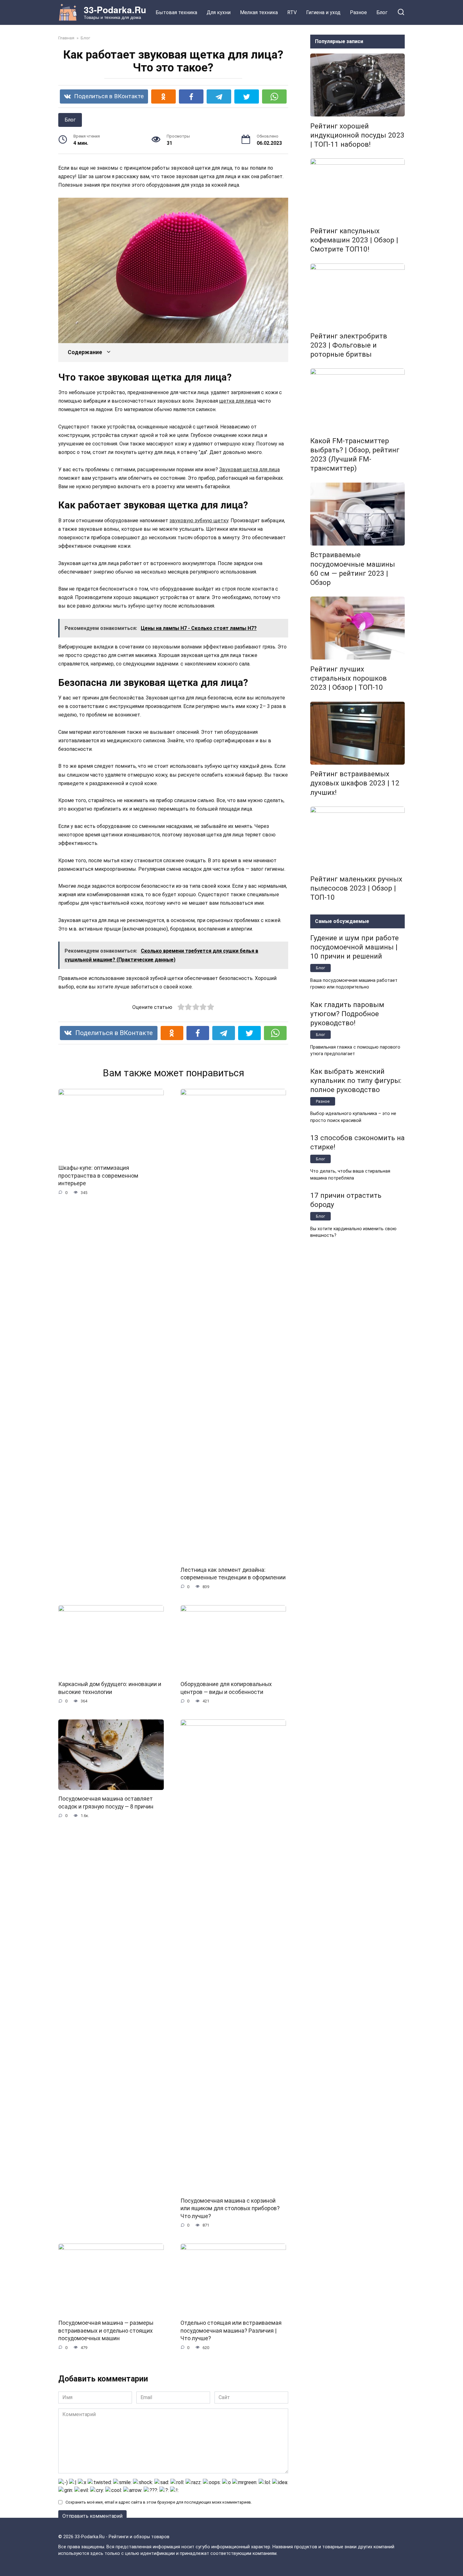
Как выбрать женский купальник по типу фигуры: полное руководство (356, 1080)
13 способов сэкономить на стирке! (357, 1143)
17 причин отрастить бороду (346, 1200)
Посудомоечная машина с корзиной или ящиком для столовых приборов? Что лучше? (230, 2208)
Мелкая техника (259, 12)
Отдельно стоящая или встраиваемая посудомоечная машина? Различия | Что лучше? (231, 2331)
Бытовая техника (176, 12)
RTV (292, 12)
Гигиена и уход (323, 12)
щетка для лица (238, 401)
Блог (382, 12)
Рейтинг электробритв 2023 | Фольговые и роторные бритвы (349, 345)
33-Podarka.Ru (115, 10)
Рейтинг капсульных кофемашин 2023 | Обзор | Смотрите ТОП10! (354, 240)
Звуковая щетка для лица (249, 470)
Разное (358, 12)
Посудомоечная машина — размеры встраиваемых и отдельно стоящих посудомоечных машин (106, 2331)
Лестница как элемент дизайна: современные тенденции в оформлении (233, 1574)
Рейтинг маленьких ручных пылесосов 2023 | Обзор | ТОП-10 (356, 888)
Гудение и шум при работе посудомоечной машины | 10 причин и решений (354, 947)
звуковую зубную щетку (199, 521)
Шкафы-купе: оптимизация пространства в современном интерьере (98, 1176)
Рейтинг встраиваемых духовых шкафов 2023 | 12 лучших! (355, 783)
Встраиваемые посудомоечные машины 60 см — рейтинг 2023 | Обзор (353, 569)
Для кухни (219, 12)
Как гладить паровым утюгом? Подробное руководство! (347, 1014)
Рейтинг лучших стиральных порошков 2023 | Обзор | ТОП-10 (349, 678)
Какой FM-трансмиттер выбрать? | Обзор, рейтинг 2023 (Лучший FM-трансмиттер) (355, 454)
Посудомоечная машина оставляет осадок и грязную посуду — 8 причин (106, 1803)
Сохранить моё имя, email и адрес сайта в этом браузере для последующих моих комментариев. (159, 2502)
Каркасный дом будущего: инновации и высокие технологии (110, 1688)
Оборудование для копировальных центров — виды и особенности (226, 1688)
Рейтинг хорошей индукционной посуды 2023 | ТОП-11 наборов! (357, 135)
